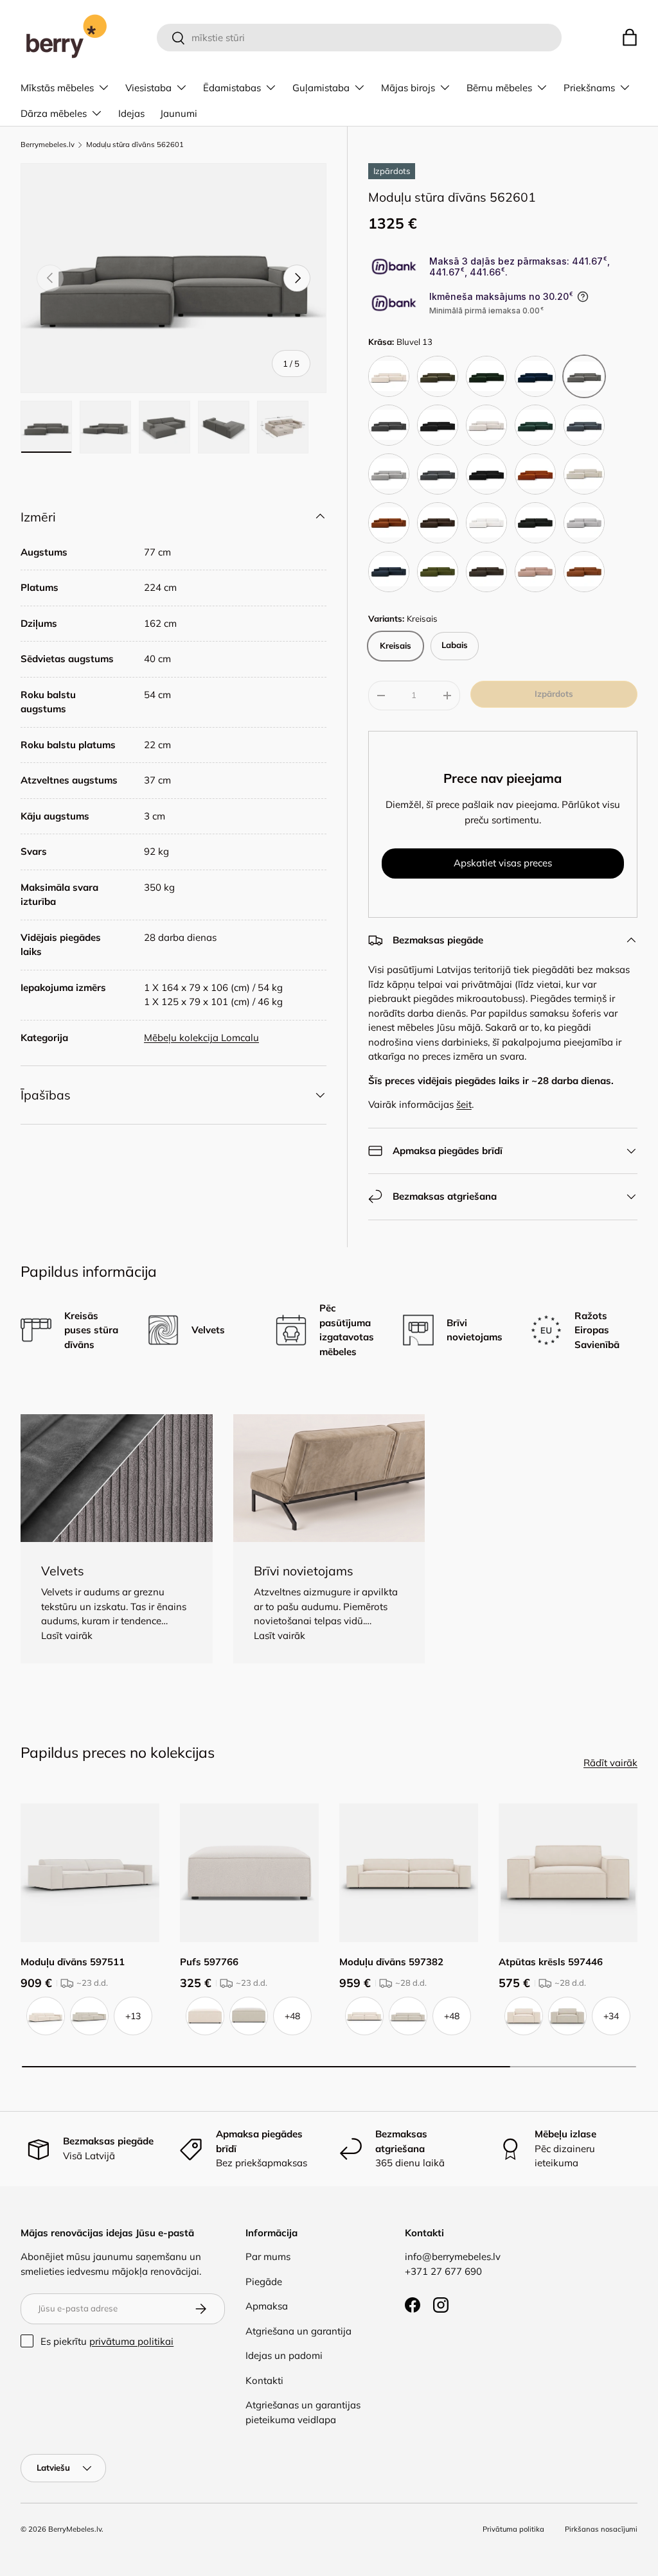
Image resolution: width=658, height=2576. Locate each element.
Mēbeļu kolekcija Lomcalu (201, 1038)
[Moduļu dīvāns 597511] (90, 1873)
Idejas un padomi (284, 2355)
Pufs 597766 (209, 1962)
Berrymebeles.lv (48, 145)
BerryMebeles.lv (75, 2529)
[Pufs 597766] (249, 1873)
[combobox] (360, 38)
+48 (292, 2016)
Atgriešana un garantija (298, 2331)
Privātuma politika (513, 2529)
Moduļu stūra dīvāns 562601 (135, 145)
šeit (464, 1104)
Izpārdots (554, 694)
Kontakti (264, 2380)
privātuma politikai (131, 2341)
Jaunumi (179, 113)
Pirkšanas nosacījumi (601, 2529)
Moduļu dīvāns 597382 (391, 1962)
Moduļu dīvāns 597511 (73, 1962)
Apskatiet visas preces (503, 863)
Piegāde (264, 2282)
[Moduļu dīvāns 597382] (409, 1873)
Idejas (131, 113)
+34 (611, 2016)
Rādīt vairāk (610, 1763)
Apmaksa (267, 2306)
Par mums (268, 2256)
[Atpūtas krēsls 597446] (568, 1873)
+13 (133, 2016)
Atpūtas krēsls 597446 (551, 1962)
